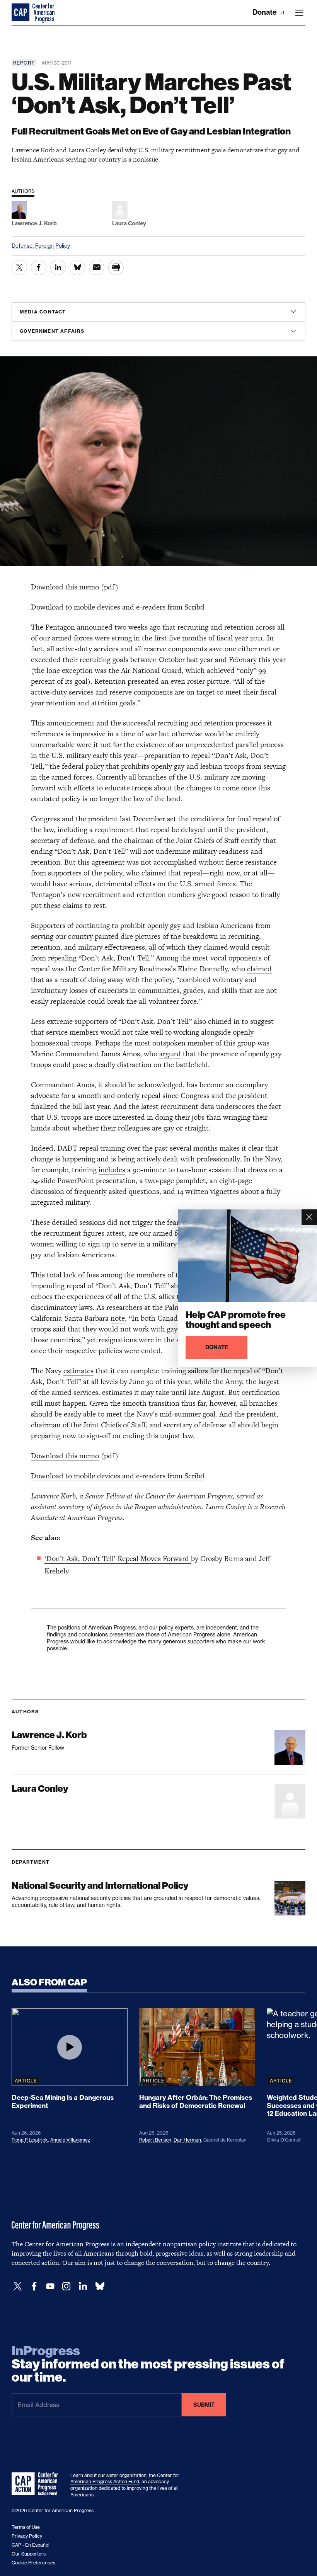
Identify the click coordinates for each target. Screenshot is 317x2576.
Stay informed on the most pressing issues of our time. (148, 2364)
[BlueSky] (100, 2286)
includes (112, 1170)
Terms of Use (26, 2527)
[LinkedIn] (83, 2286)
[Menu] (299, 13)
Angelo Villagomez (70, 2140)
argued (170, 1054)
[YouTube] (50, 2286)
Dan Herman (187, 2140)
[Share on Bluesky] (77, 267)
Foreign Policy (53, 246)
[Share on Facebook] (39, 267)
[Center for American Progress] (21, 13)
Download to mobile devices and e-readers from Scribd (118, 607)
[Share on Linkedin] (58, 267)
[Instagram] (66, 2286)
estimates (78, 1371)
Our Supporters (29, 2554)
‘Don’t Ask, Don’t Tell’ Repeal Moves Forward (118, 1559)
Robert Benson (155, 2140)
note (118, 1318)
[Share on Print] (116, 267)
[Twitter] (18, 2286)
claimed (259, 969)
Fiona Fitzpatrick (30, 2140)
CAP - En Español (31, 2545)
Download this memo (65, 587)
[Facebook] (34, 2286)
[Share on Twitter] (19, 267)
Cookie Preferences (33, 2563)
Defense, (23, 246)
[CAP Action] (37, 2484)
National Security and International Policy (100, 1886)
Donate (265, 12)
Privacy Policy (27, 2536)
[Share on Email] (97, 267)
